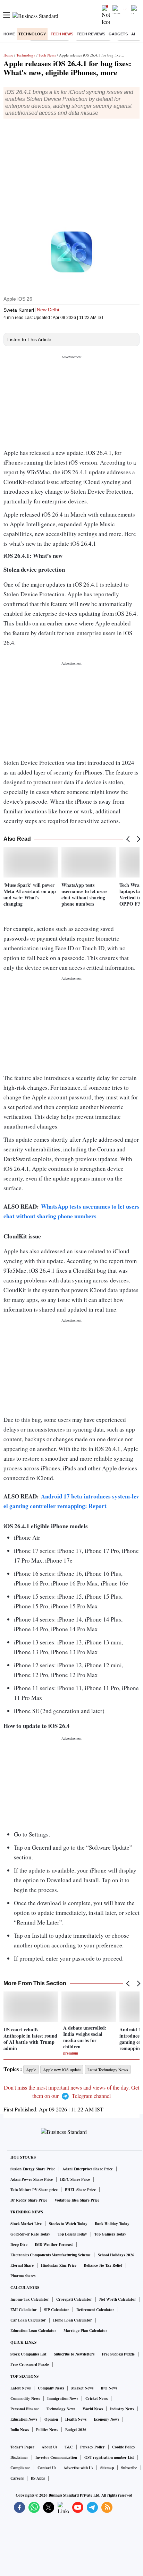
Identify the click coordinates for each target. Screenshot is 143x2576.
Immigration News (63, 2398)
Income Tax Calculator (30, 2299)
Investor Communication (56, 2457)
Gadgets (118, 34)
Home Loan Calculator (73, 2320)
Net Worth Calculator (118, 2299)
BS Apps (38, 2478)
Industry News (122, 2409)
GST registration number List (109, 2457)
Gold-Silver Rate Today (30, 2234)
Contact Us (47, 2468)
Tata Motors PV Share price (34, 2190)
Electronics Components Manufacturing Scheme (51, 2255)
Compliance (20, 2468)
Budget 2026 (76, 2430)
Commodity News (25, 2398)
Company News (51, 2388)
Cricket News (96, 2398)
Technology (32, 34)
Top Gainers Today (110, 2234)
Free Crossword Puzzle (30, 2365)
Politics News (47, 2430)
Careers (17, 2478)
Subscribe (129, 2468)
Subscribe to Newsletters (74, 2354)
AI (133, 34)
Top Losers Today (72, 2234)
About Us (49, 2447)
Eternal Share (22, 2265)
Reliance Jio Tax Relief (103, 2265)
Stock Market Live (26, 2224)
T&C (69, 2447)
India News (20, 2430)
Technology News (61, 2409)
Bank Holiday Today (112, 2224)
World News (93, 2409)
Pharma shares (23, 2276)
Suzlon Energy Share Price (33, 2169)
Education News (24, 2419)
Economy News (106, 2419)
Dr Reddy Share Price (29, 2200)
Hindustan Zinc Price (59, 2265)
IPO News (109, 2388)
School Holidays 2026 (116, 2255)
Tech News (62, 34)
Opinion (51, 2419)
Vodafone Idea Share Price (77, 2200)
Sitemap (107, 2468)
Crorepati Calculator (74, 2299)
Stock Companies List (28, 2354)
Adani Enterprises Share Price (88, 2169)
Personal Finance (25, 2409)
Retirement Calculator (95, 2310)
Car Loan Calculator (28, 2320)
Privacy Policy (92, 2447)
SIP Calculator (57, 2310)
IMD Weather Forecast (54, 2245)
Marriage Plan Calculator (85, 2331)
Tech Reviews (91, 34)
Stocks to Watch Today (68, 2224)
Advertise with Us (78, 2468)
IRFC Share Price (75, 2179)
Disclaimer (19, 2457)
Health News (76, 2419)
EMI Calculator (24, 2310)
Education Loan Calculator (33, 2331)
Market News (82, 2388)
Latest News (20, 2388)
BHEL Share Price (80, 2190)
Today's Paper (22, 2447)
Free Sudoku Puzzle (118, 2354)
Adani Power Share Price (32, 2179)
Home (9, 34)
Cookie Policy (124, 2447)
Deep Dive (19, 2245)
